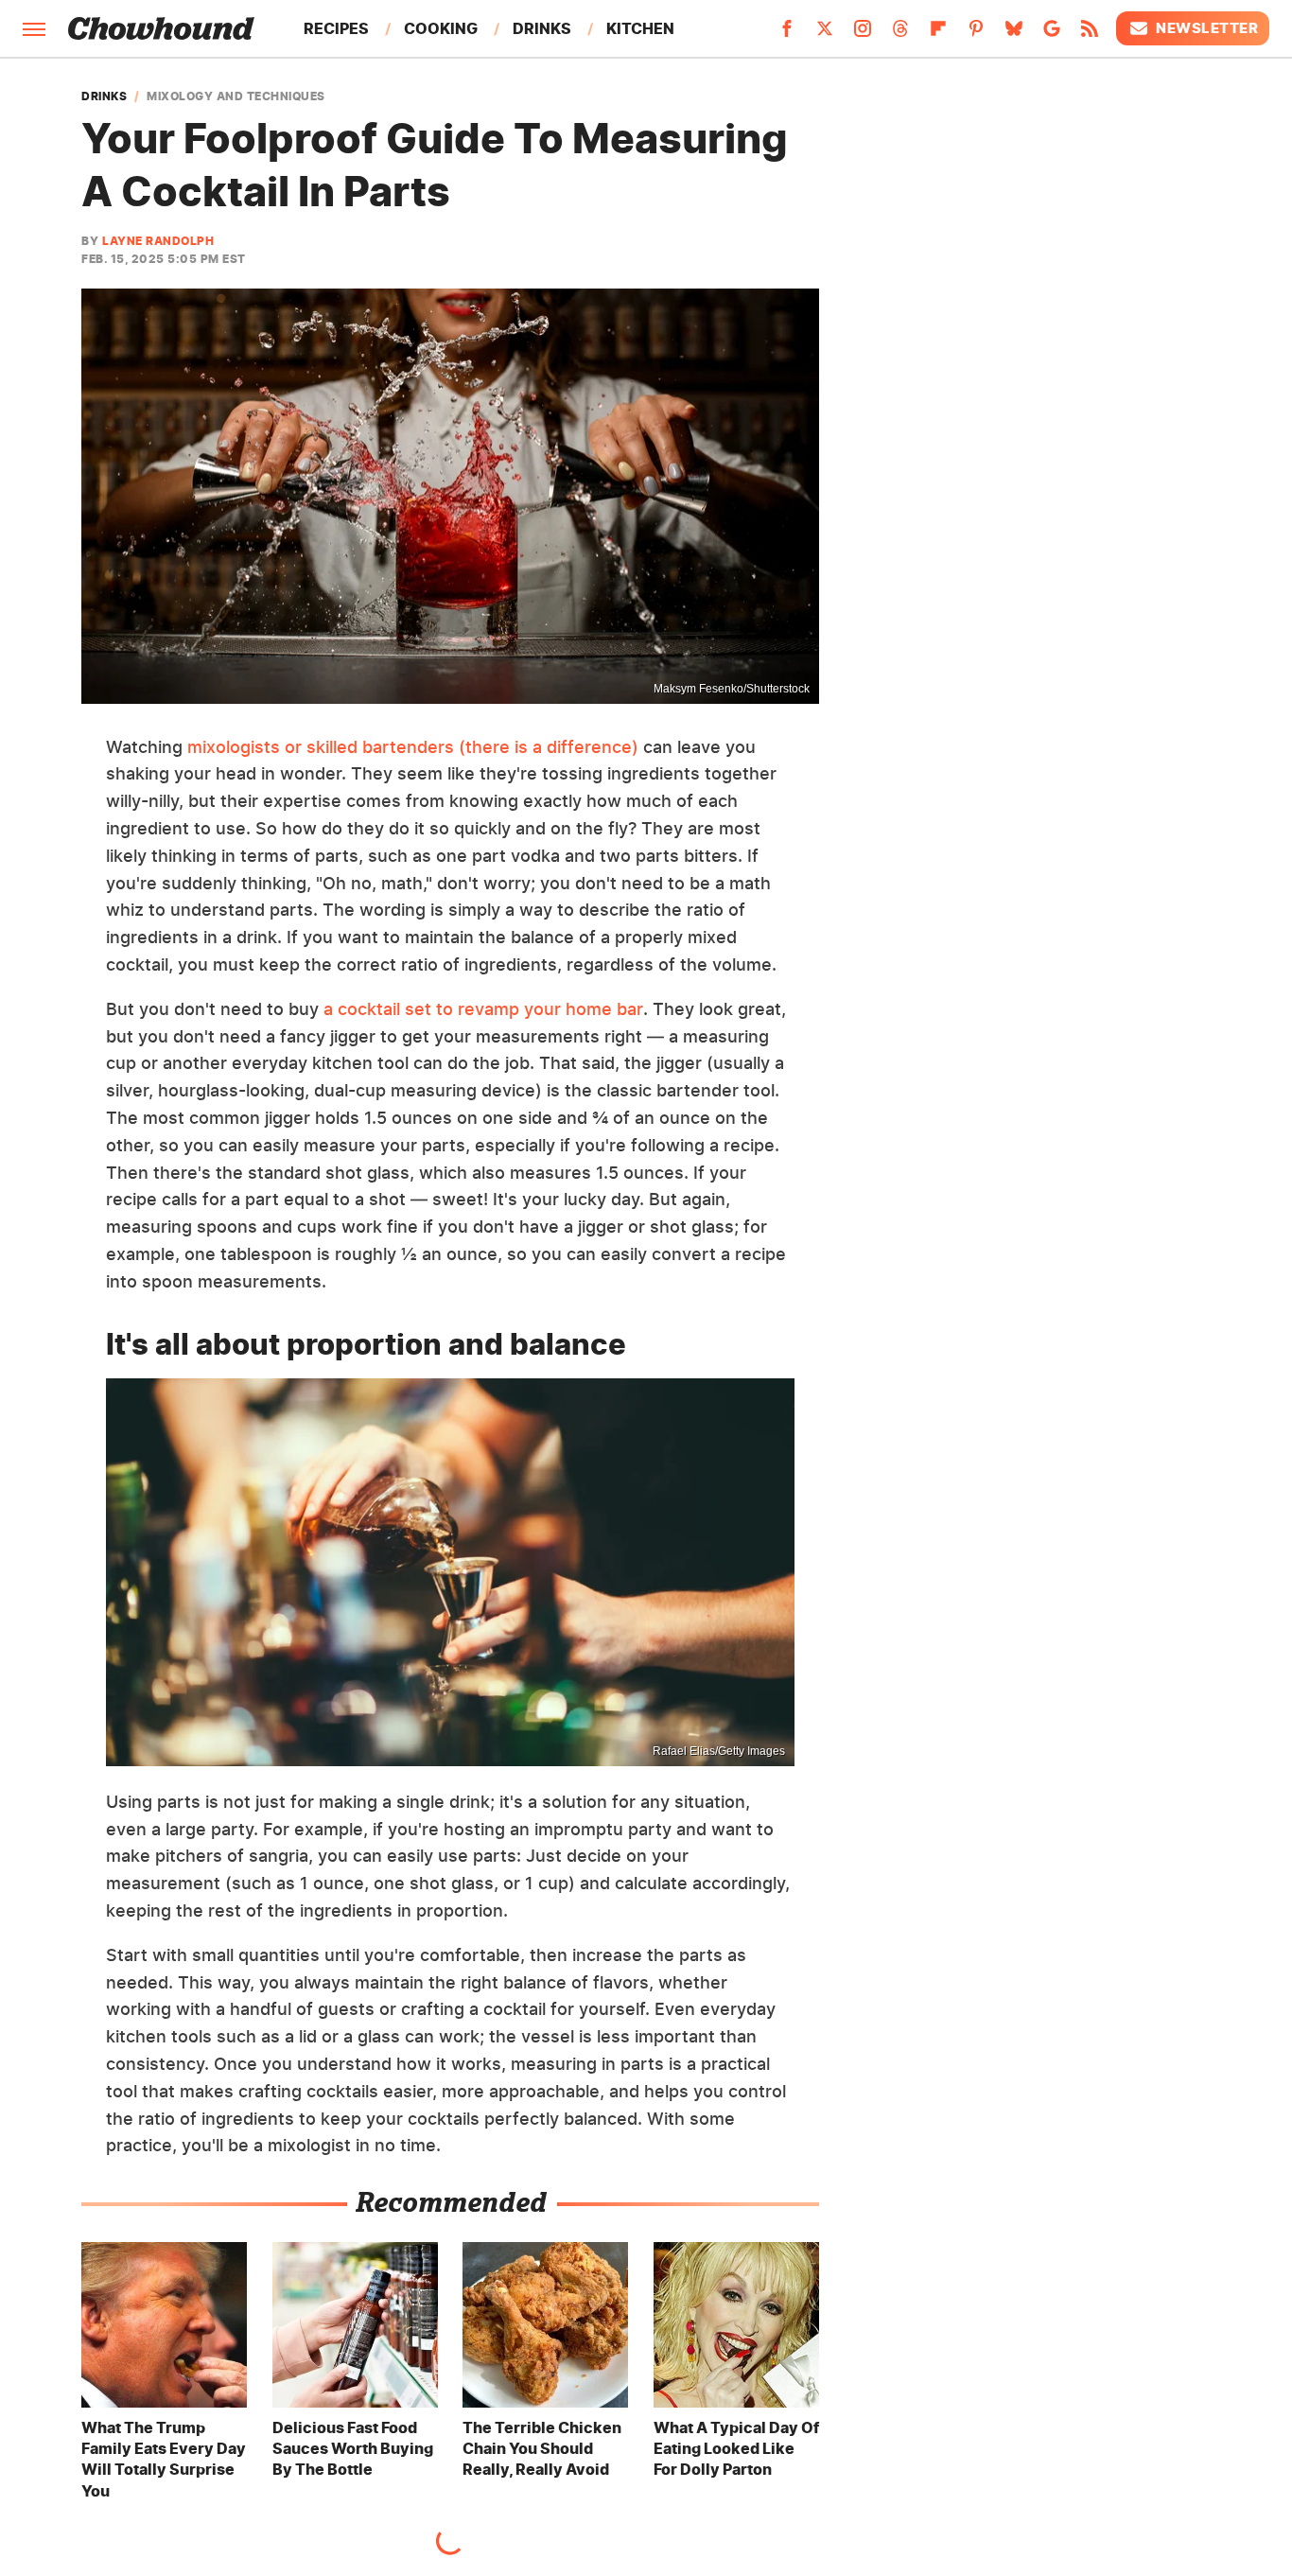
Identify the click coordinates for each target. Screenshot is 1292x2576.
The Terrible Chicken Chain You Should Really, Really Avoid (542, 2449)
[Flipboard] (938, 34)
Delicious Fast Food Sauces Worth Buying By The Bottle (353, 2449)
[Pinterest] (976, 34)
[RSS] (1090, 34)
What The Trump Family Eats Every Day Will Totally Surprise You (164, 2459)
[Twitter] (825, 34)
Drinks (542, 28)
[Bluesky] (1014, 34)
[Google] (1052, 34)
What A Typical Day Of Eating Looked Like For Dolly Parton (736, 2449)
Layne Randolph (158, 241)
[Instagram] (863, 34)
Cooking (441, 28)
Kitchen (640, 28)
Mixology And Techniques (236, 96)
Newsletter (1207, 28)
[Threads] (900, 34)
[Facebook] (787, 34)
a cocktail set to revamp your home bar (483, 1009)
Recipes (336, 28)
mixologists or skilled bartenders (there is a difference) (413, 747)
